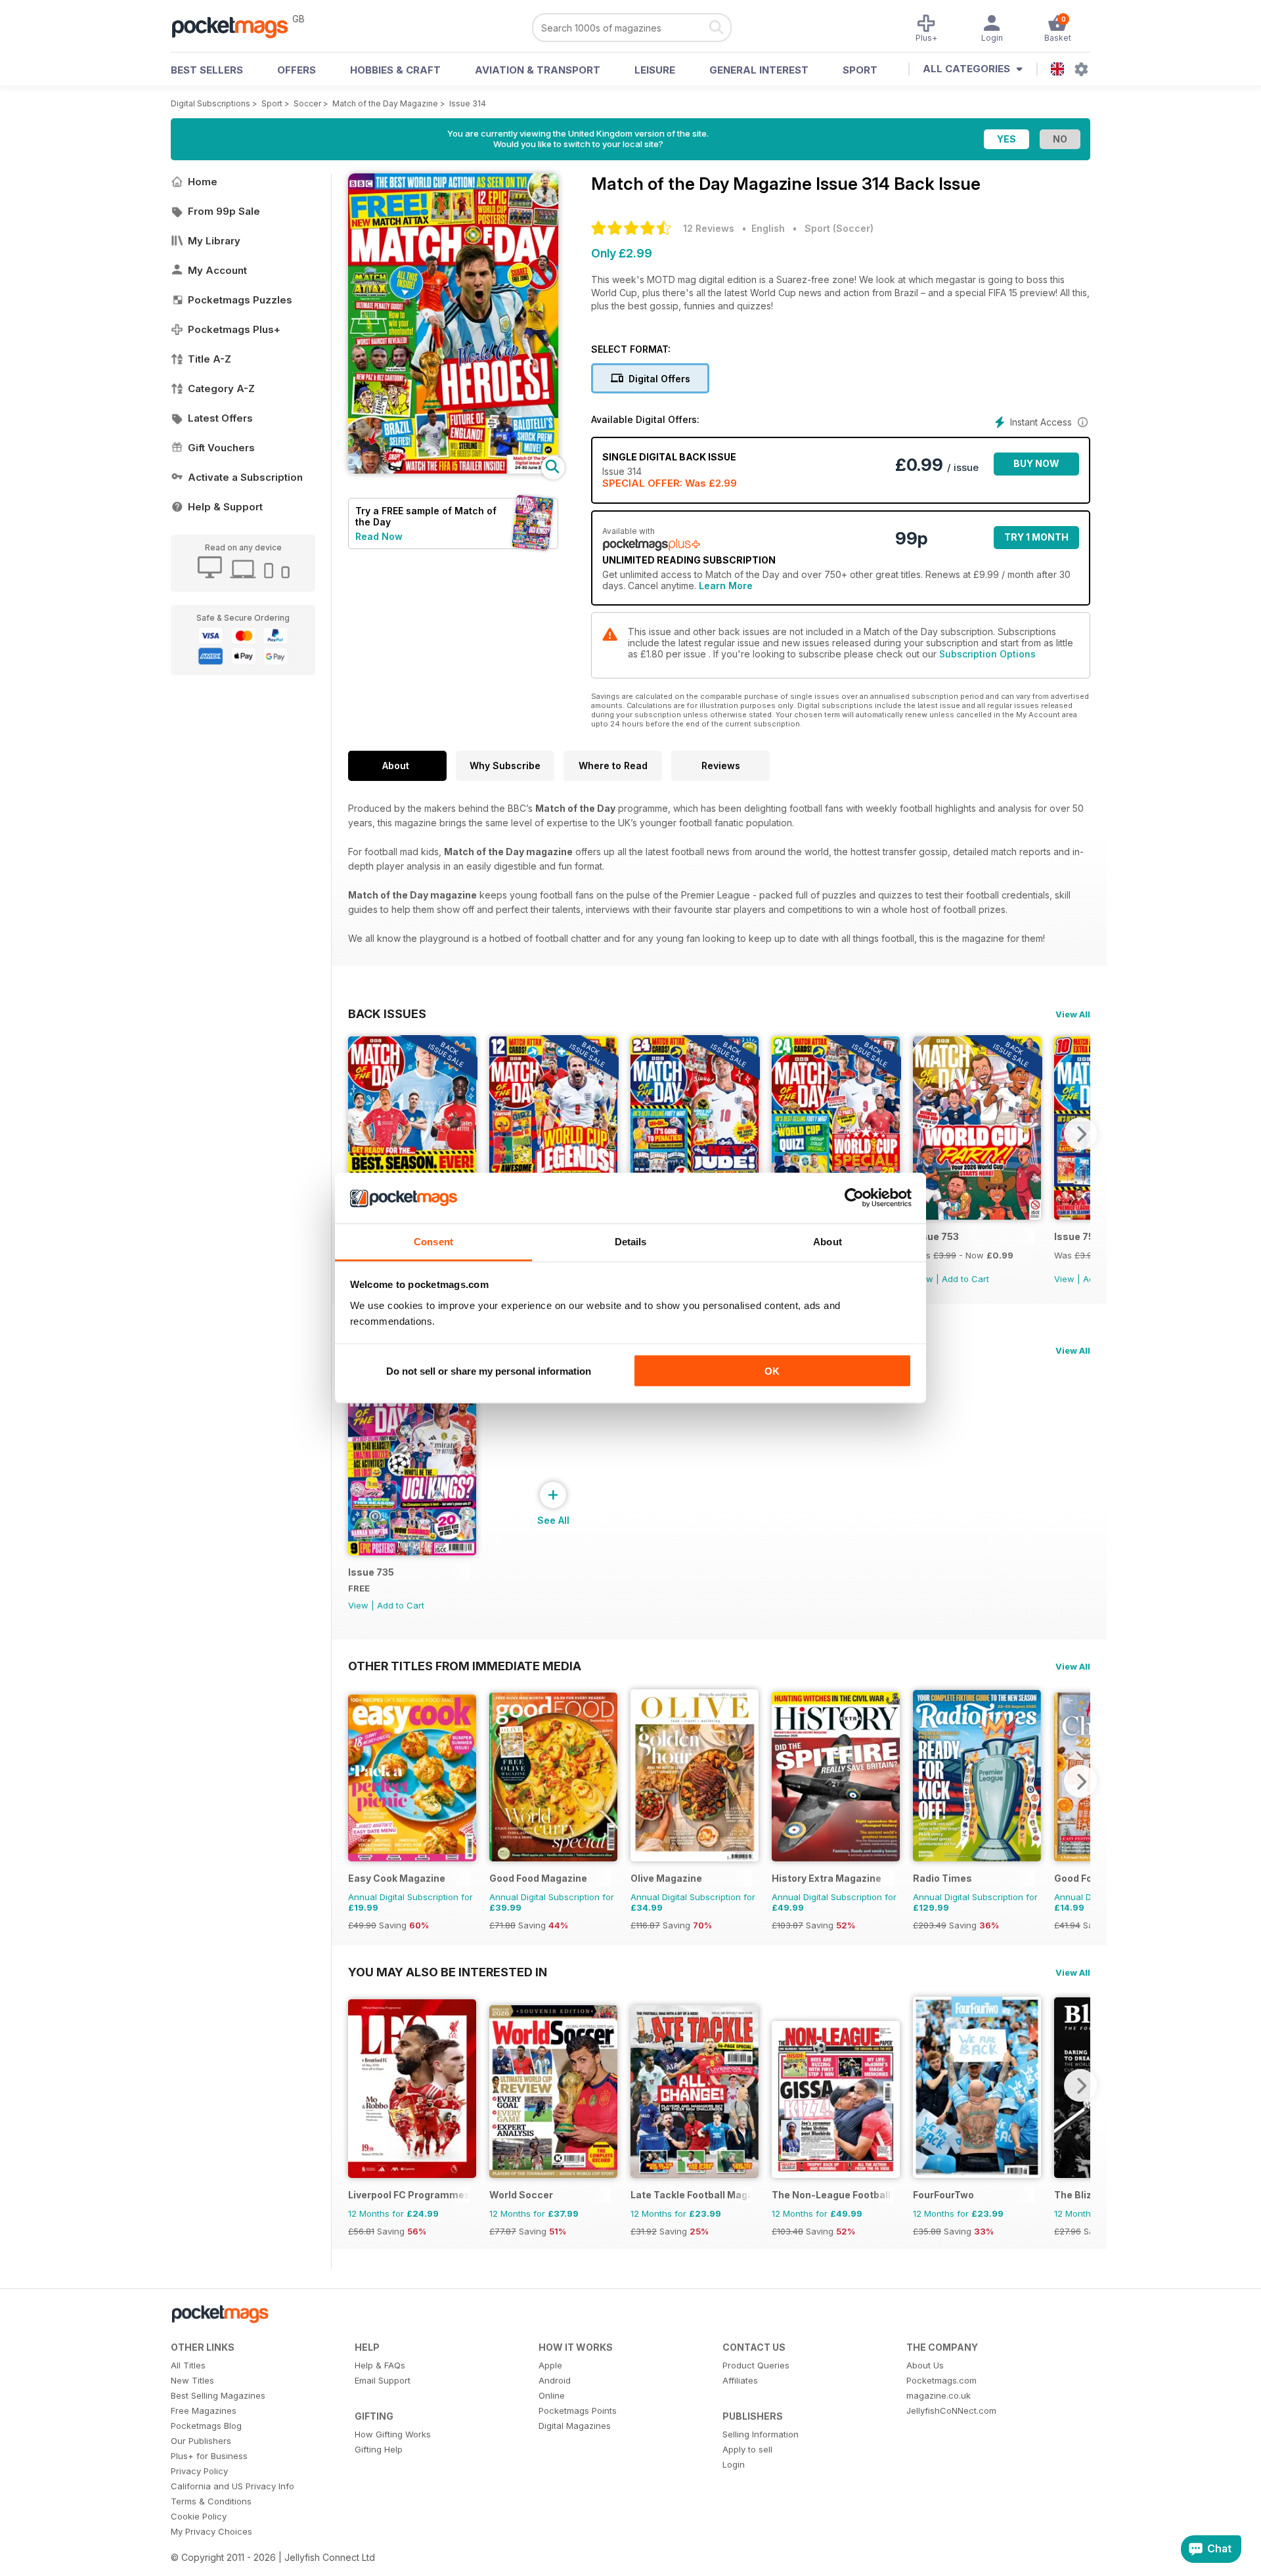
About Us (925, 2365)
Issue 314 (468, 103)
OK (772, 1371)
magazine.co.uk (939, 2395)
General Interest (759, 70)
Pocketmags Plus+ (234, 329)
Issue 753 (936, 1236)
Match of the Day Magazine (385, 103)
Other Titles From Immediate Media (465, 1666)
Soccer (307, 103)
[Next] (1080, 1134)
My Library (214, 241)
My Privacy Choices (211, 2531)
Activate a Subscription (245, 477)
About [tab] (828, 1241)
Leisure (655, 70)
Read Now (379, 536)
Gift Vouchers (221, 448)
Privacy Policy (199, 2471)
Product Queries (756, 2365)
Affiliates (740, 2380)
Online (552, 2395)
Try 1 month (1036, 537)
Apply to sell (747, 2449)
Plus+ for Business (209, 2456)
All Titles (188, 2365)
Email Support (383, 2380)
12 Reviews (709, 228)
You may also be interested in (448, 1972)
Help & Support (225, 507)
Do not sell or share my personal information (489, 1371)
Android (555, 2380)
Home (203, 182)
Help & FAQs (380, 2365)
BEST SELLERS (207, 70)
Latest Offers (220, 418)
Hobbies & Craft (395, 70)
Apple (550, 2365)
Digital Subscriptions (210, 103)
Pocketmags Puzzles (240, 300)
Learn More (726, 586)
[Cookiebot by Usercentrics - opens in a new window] (854, 1198)
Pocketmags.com (941, 2380)
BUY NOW (1036, 463)
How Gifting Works (393, 2434)
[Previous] (358, 1134)
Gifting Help (379, 2449)
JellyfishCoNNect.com (951, 2410)
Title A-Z (210, 359)
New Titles (192, 2380)
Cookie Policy (199, 2516)
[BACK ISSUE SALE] (977, 1216)
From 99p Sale (224, 211)
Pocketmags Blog (206, 2426)
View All (1073, 1014)
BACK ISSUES (387, 1013)
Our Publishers (201, 2441)
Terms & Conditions (211, 2501)
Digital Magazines (575, 2426)
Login (734, 2464)
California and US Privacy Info (232, 2486)
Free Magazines (204, 2410)
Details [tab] (631, 1241)
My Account (217, 270)
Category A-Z (221, 389)
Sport (860, 70)
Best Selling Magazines (218, 2395)
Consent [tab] (433, 1241)
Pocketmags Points (578, 2410)
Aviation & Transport (538, 70)
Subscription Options (987, 654)
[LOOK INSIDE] (453, 470)
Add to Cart (965, 1279)
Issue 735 (371, 1572)
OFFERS (297, 70)
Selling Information (761, 2434)
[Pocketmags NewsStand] (236, 26)
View (1064, 1279)
